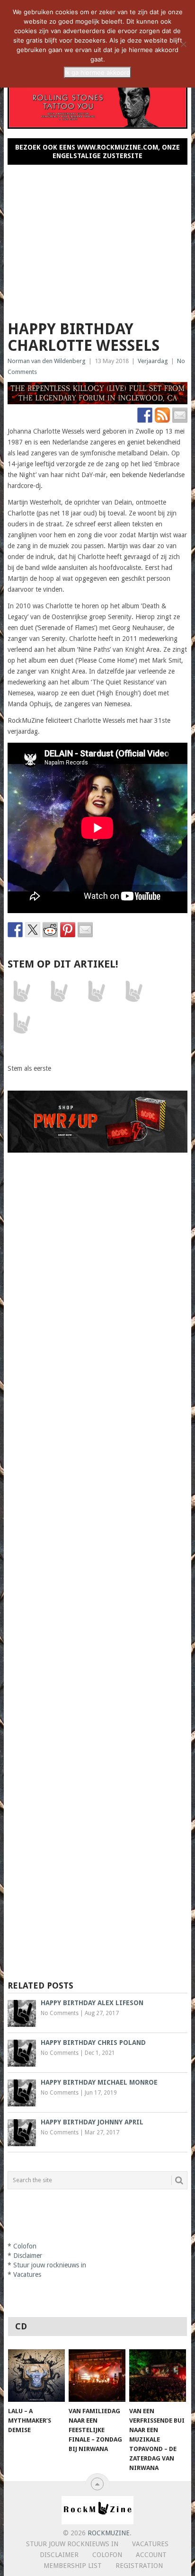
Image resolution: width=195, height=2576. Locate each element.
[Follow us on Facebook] (145, 415)
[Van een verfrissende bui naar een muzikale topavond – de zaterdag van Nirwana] (158, 2376)
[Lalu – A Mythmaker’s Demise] (36, 2376)
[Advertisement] (97, 239)
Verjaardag (153, 361)
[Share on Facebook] (15, 930)
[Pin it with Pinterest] (68, 930)
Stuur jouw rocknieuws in (50, 2265)
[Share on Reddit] (50, 930)
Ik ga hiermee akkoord (97, 72)
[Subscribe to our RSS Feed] (162, 415)
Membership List (73, 2566)
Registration (139, 2566)
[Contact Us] (180, 415)
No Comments (60, 2013)
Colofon (25, 2246)
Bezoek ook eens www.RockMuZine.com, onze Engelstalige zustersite (97, 151)
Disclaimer (28, 2256)
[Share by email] (85, 930)
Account (151, 2555)
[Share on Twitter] (33, 930)
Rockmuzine (109, 2533)
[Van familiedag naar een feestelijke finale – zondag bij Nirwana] (97, 2376)
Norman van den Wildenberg (47, 361)
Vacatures (27, 2274)
